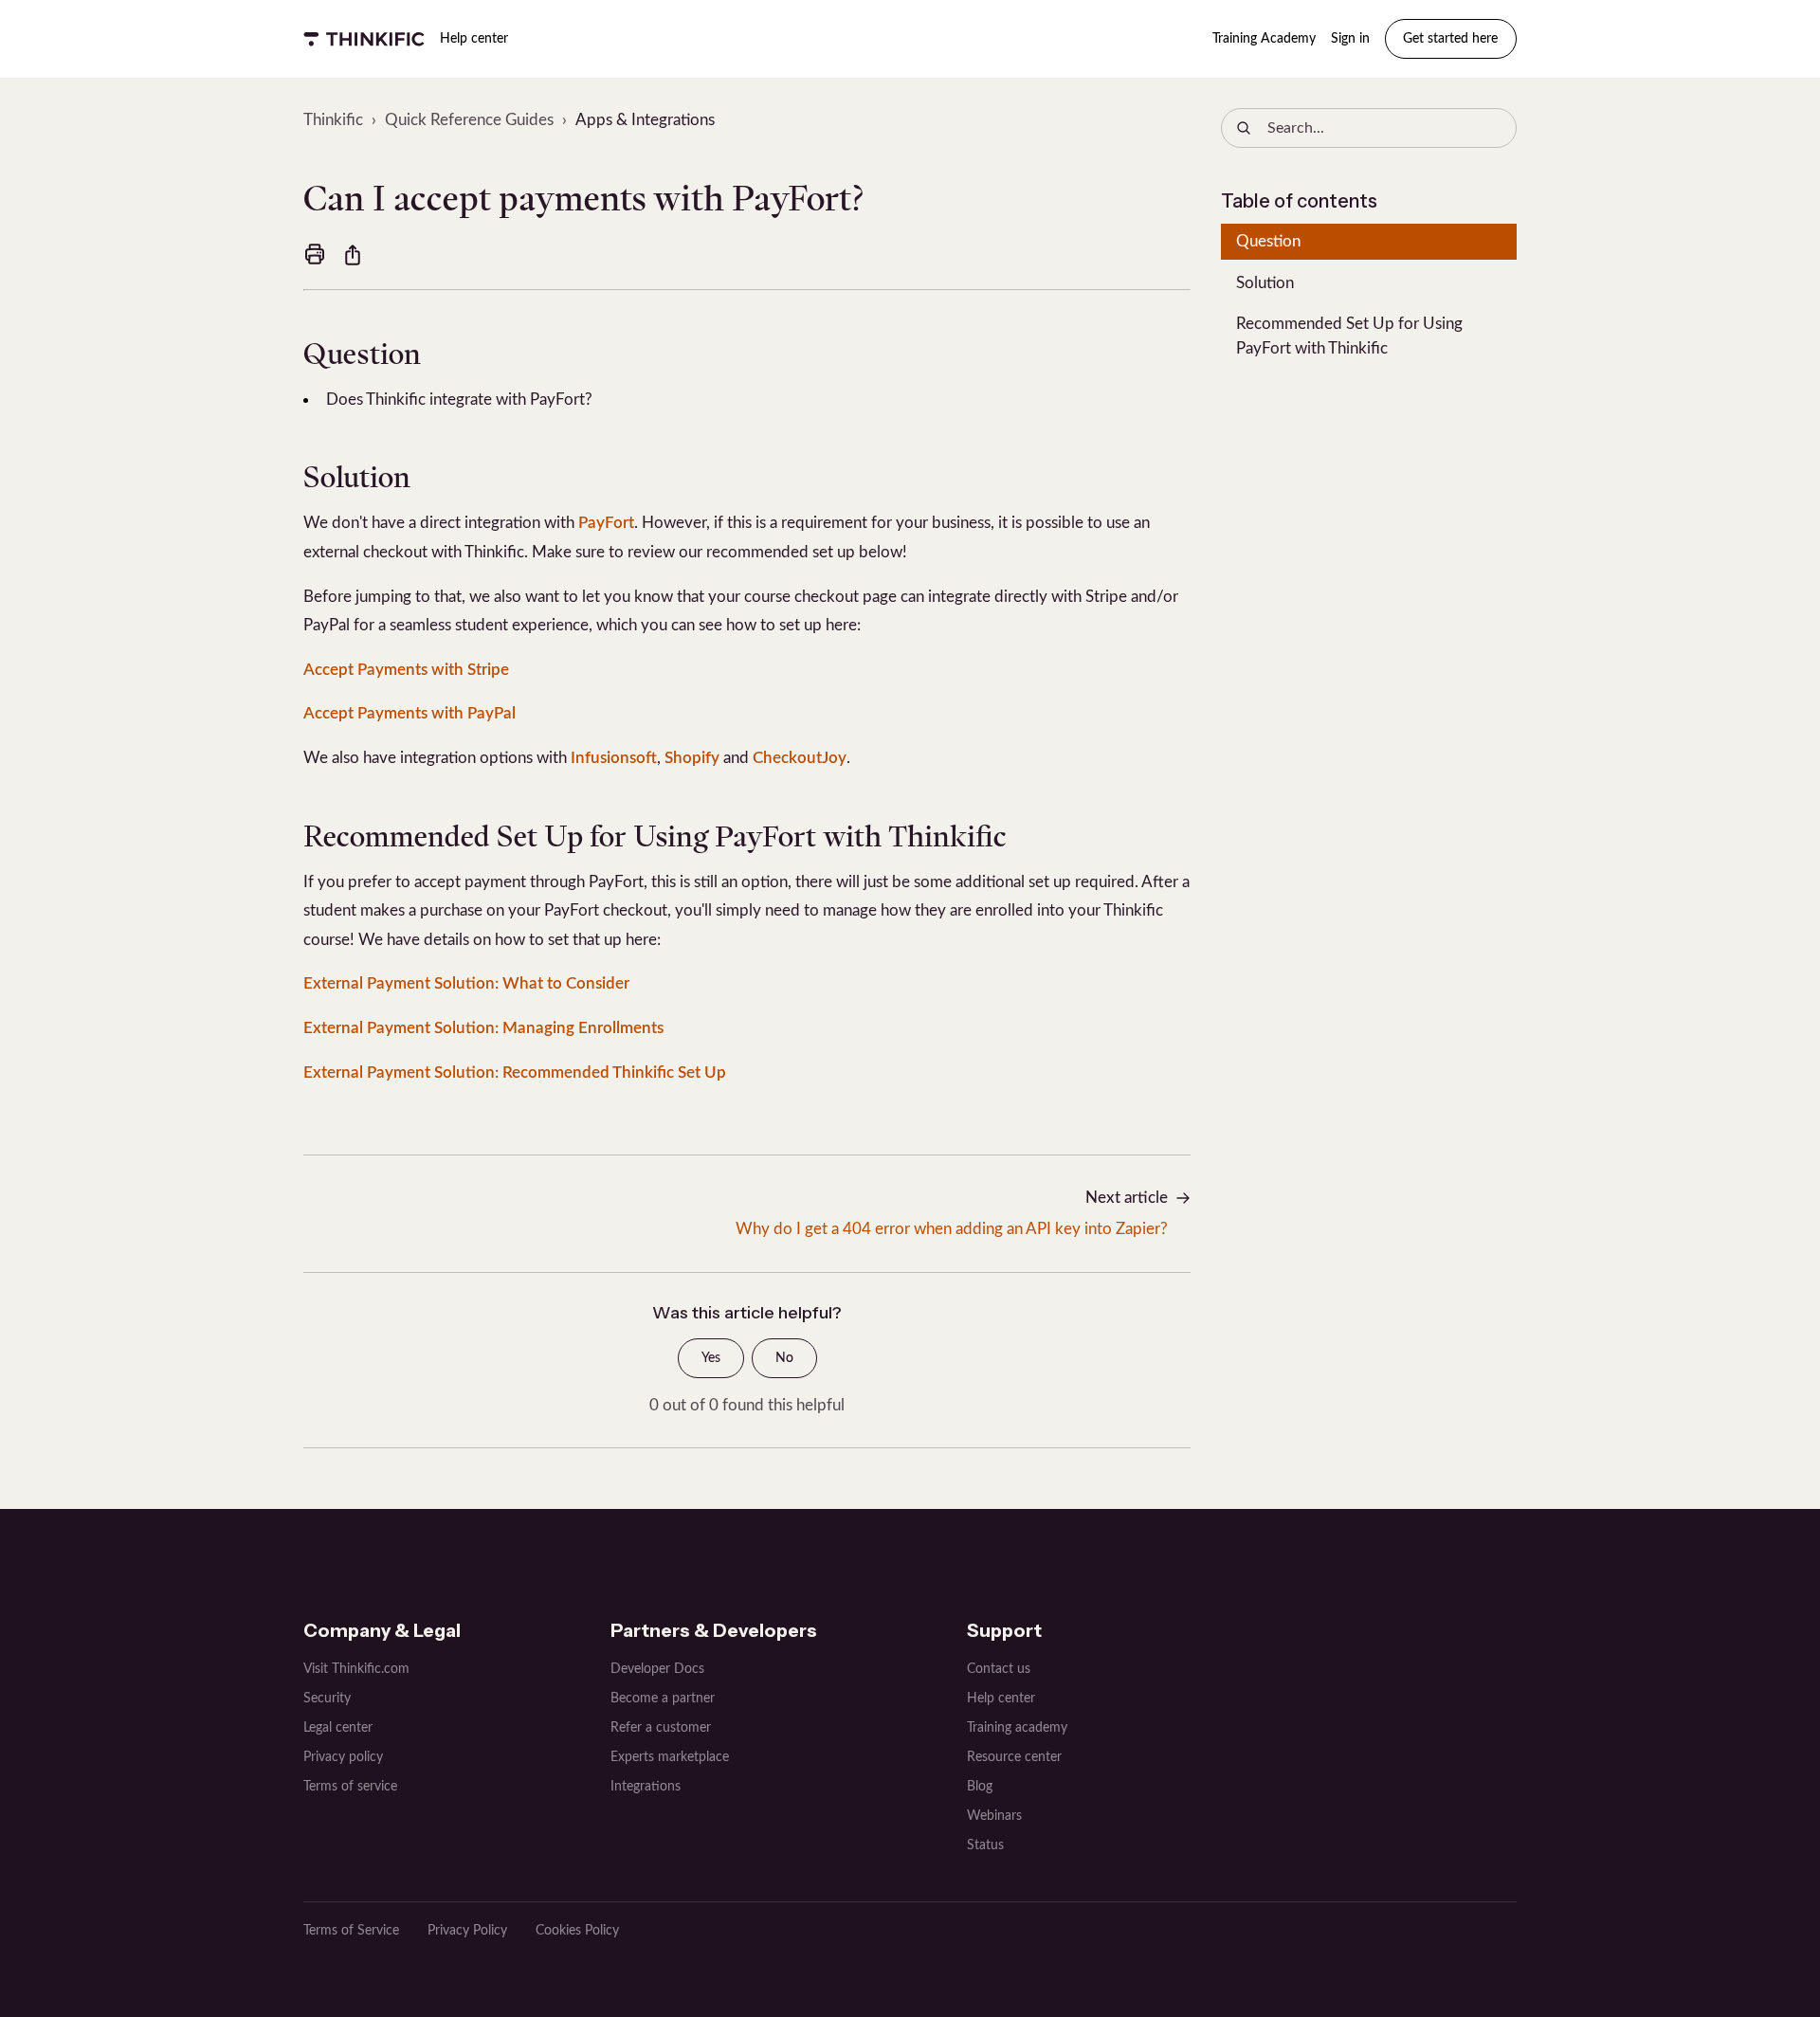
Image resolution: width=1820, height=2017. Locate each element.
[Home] (364, 39)
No (784, 1358)
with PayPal (472, 713)
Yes (711, 1358)
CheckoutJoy (800, 758)
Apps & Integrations (645, 120)
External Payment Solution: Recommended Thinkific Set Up (515, 1072)
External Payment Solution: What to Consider (466, 983)
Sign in (1350, 39)
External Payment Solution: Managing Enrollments (483, 1028)
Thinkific (333, 120)
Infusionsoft (614, 758)
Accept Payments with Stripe (406, 670)
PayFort (606, 523)
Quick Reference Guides (469, 120)
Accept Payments (365, 713)
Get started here (1450, 39)
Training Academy (1264, 39)
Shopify (692, 758)
